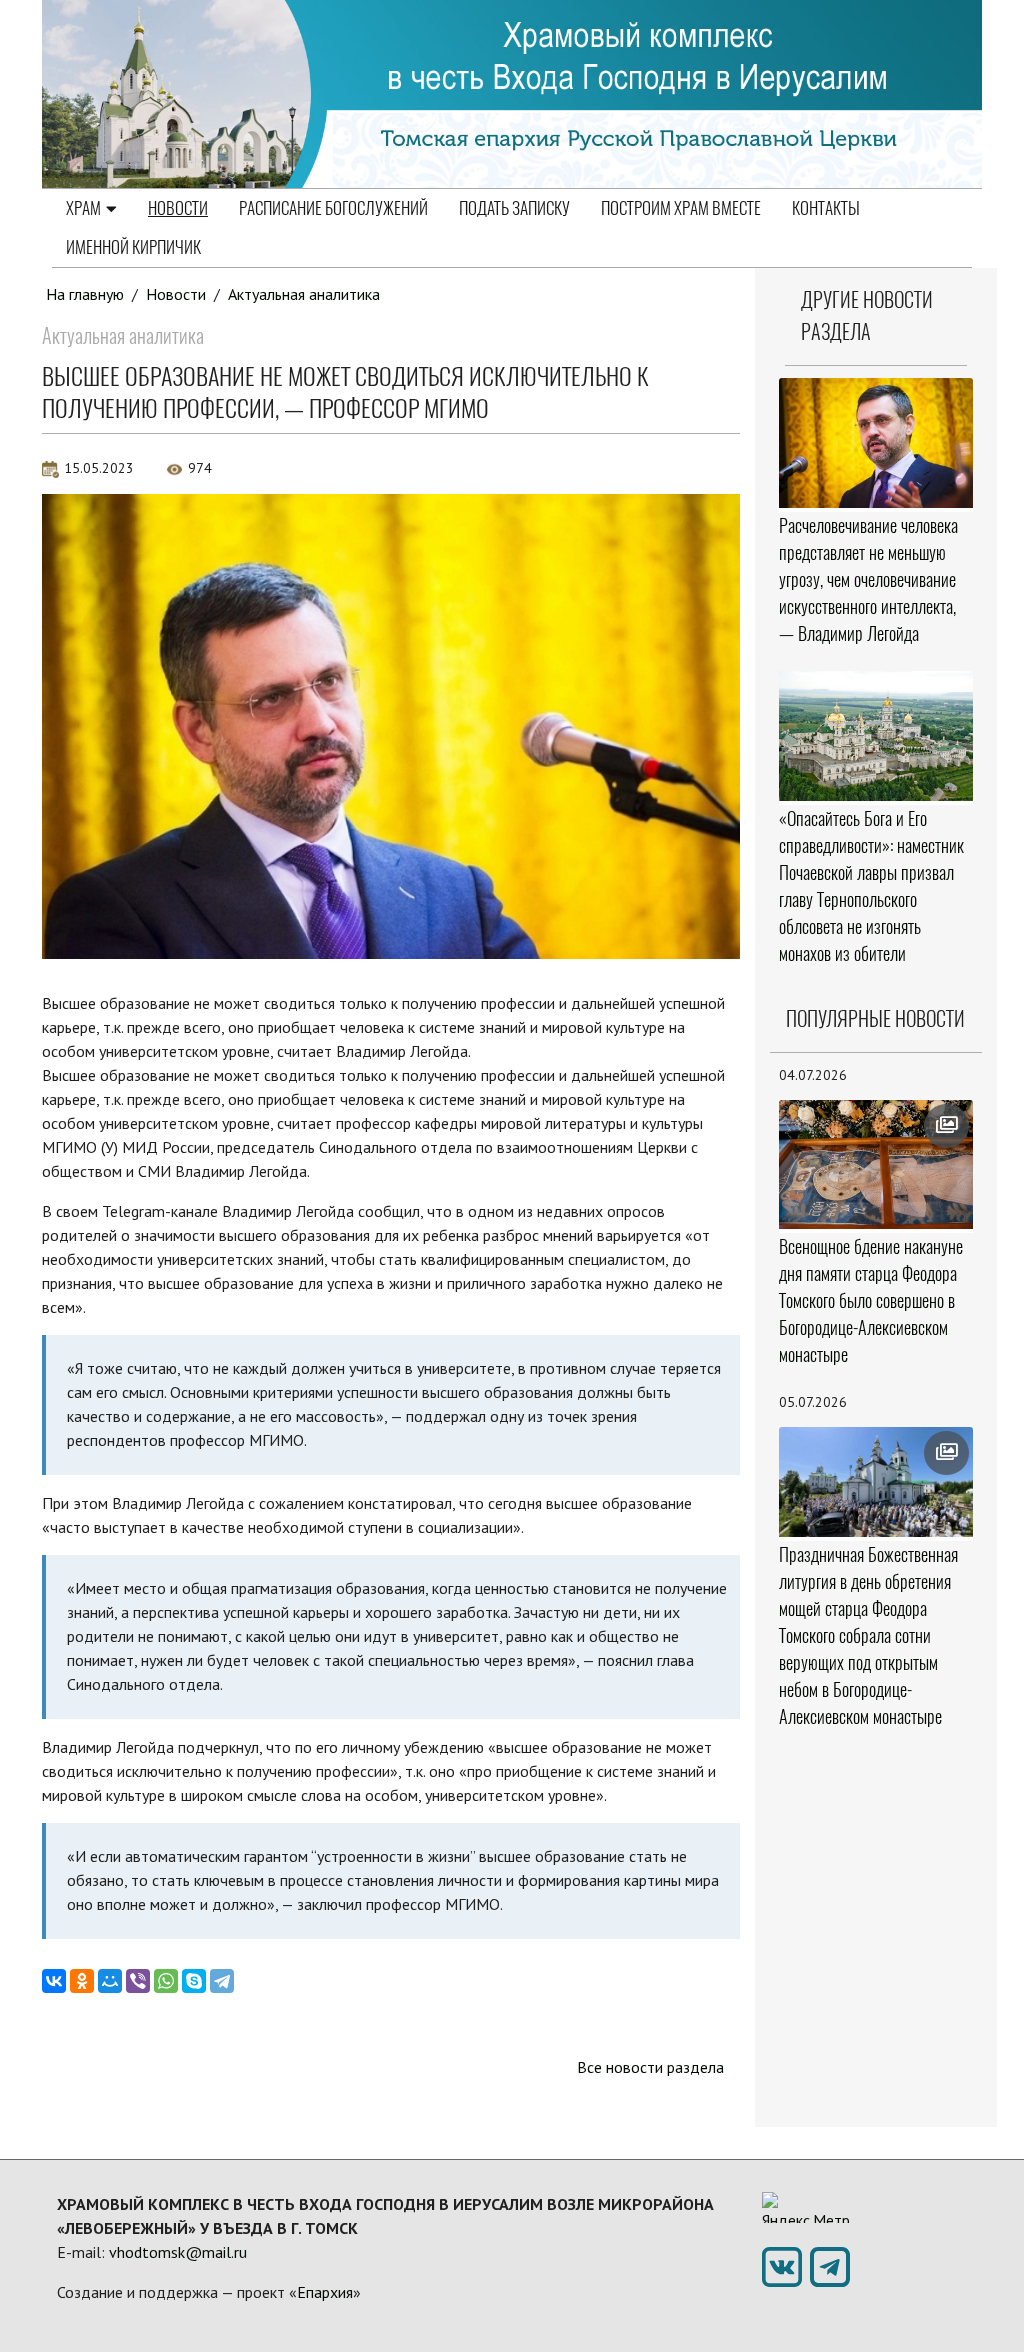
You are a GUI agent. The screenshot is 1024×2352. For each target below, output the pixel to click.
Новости (178, 208)
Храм (83, 208)
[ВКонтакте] (54, 1981)
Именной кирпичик (133, 247)
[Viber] (138, 1981)
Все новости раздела (650, 2067)
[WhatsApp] (166, 1981)
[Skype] (194, 1981)
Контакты (826, 208)
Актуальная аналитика (304, 294)
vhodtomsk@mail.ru (178, 2252)
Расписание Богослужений (333, 208)
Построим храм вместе (681, 208)
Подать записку (514, 208)
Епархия (325, 2292)
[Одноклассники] (82, 1981)
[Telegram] (222, 1981)
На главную (85, 294)
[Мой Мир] (110, 1981)
